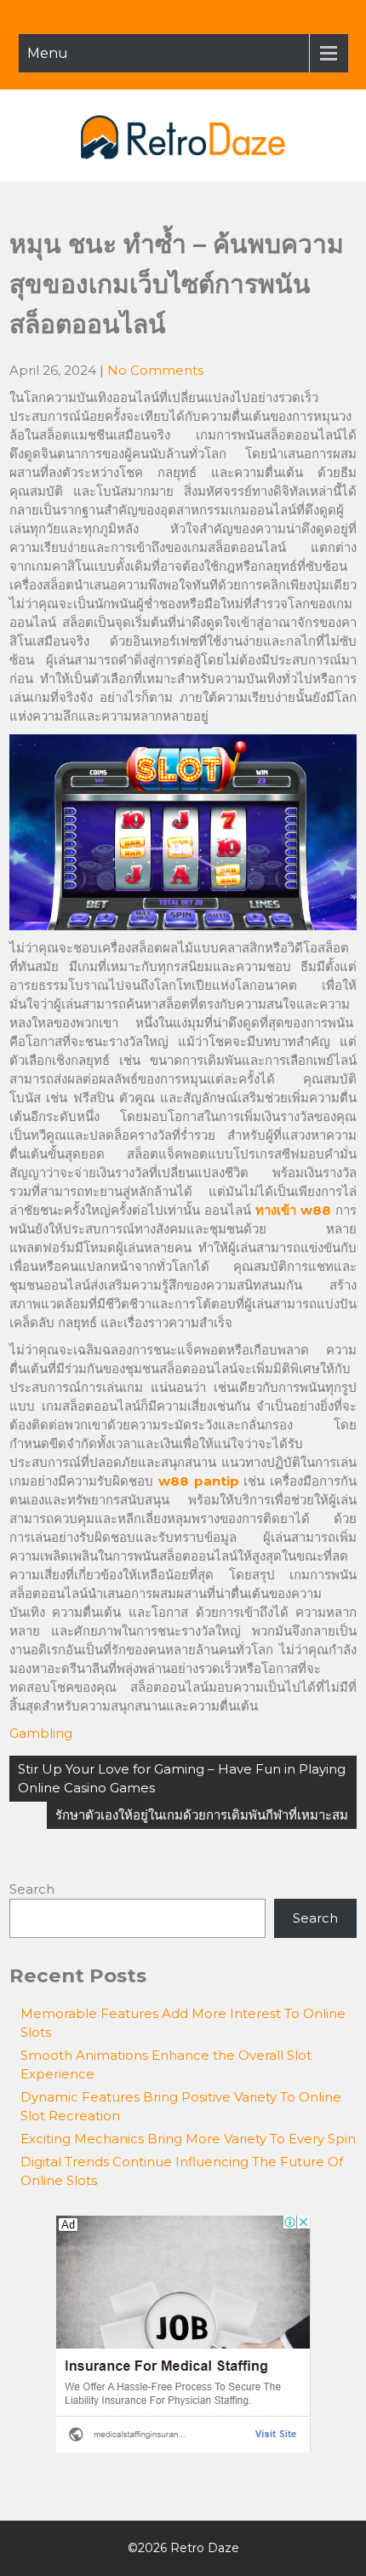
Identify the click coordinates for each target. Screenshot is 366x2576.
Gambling (41, 1733)
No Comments (155, 370)
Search (32, 1889)
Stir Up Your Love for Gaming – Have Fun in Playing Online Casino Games (182, 1778)
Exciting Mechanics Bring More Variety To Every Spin (188, 2139)
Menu (48, 53)
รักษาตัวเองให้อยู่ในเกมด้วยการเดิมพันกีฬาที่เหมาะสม (202, 1815)
